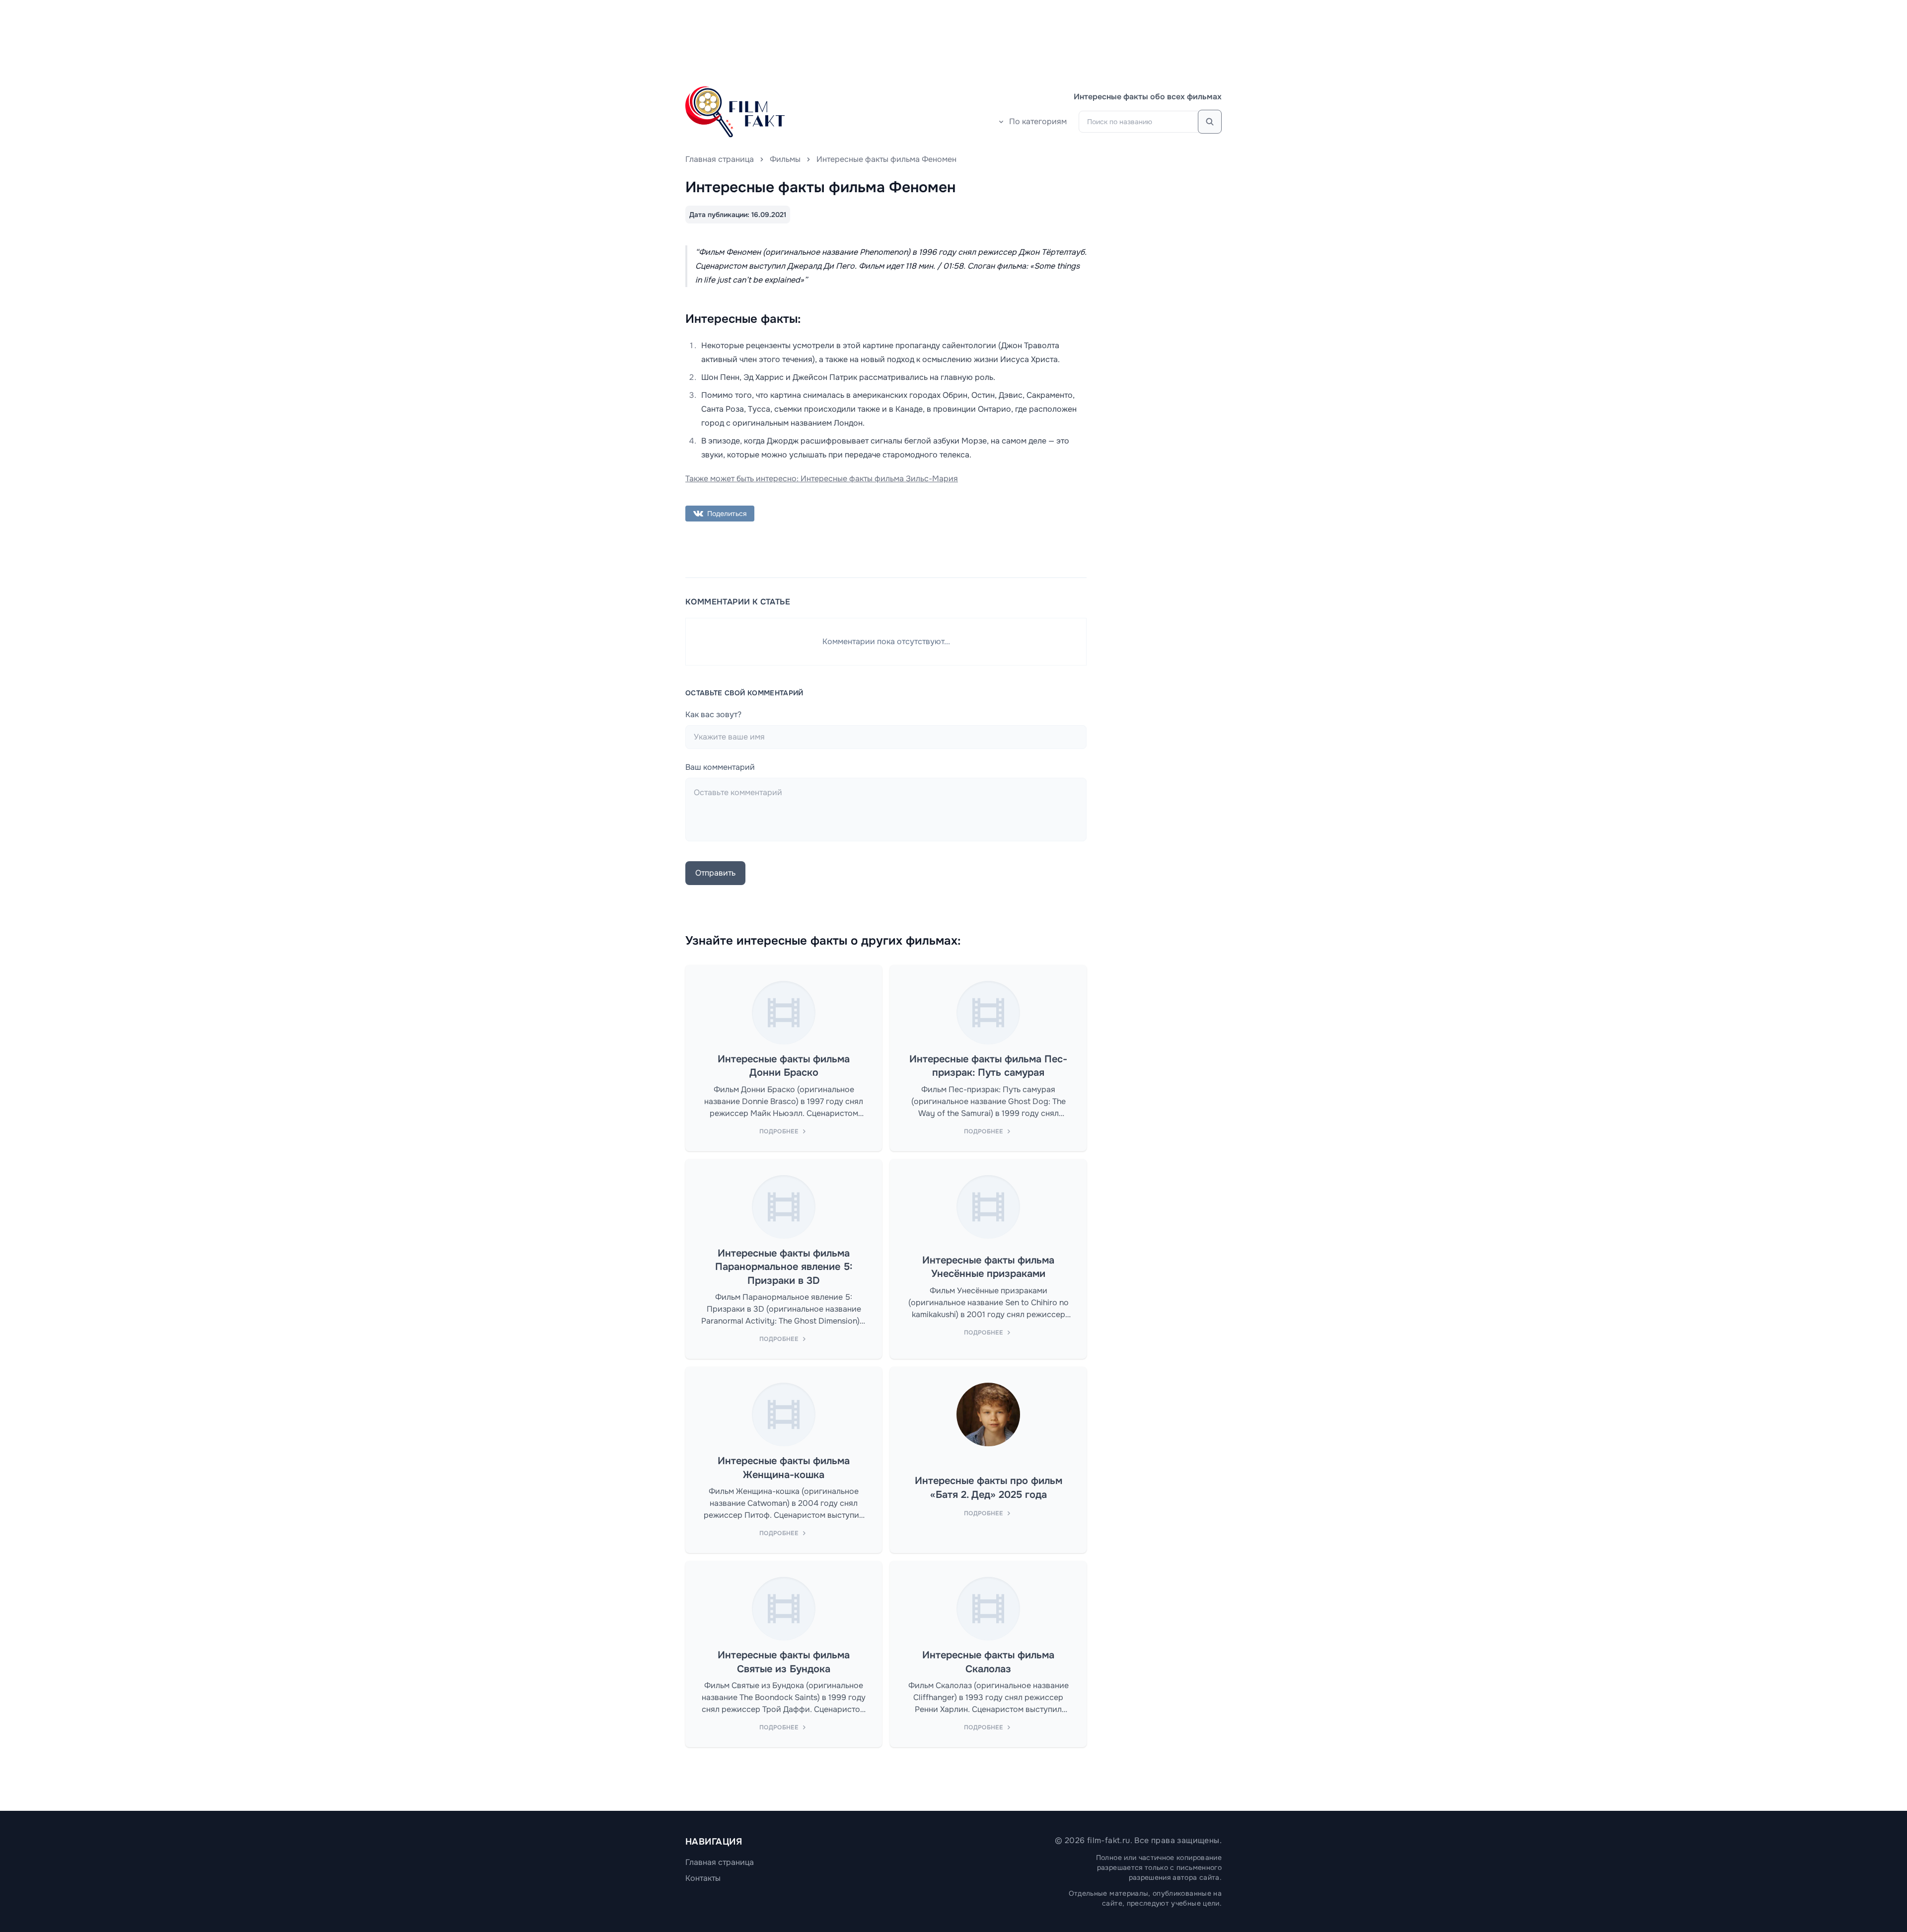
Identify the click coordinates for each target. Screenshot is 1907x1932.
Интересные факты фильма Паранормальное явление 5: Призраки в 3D (784, 1267)
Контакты (703, 1878)
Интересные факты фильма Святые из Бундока (784, 1662)
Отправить (715, 873)
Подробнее (779, 1131)
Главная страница (720, 159)
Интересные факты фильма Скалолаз (988, 1662)
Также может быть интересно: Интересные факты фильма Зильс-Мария (822, 479)
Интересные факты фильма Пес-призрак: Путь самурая (988, 1066)
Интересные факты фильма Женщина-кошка (784, 1468)
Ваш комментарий (720, 767)
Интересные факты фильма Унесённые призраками (988, 1267)
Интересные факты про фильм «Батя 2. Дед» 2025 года (989, 1488)
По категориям (1038, 121)
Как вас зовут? (713, 714)
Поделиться (727, 514)
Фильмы (785, 159)
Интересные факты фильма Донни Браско (784, 1066)
